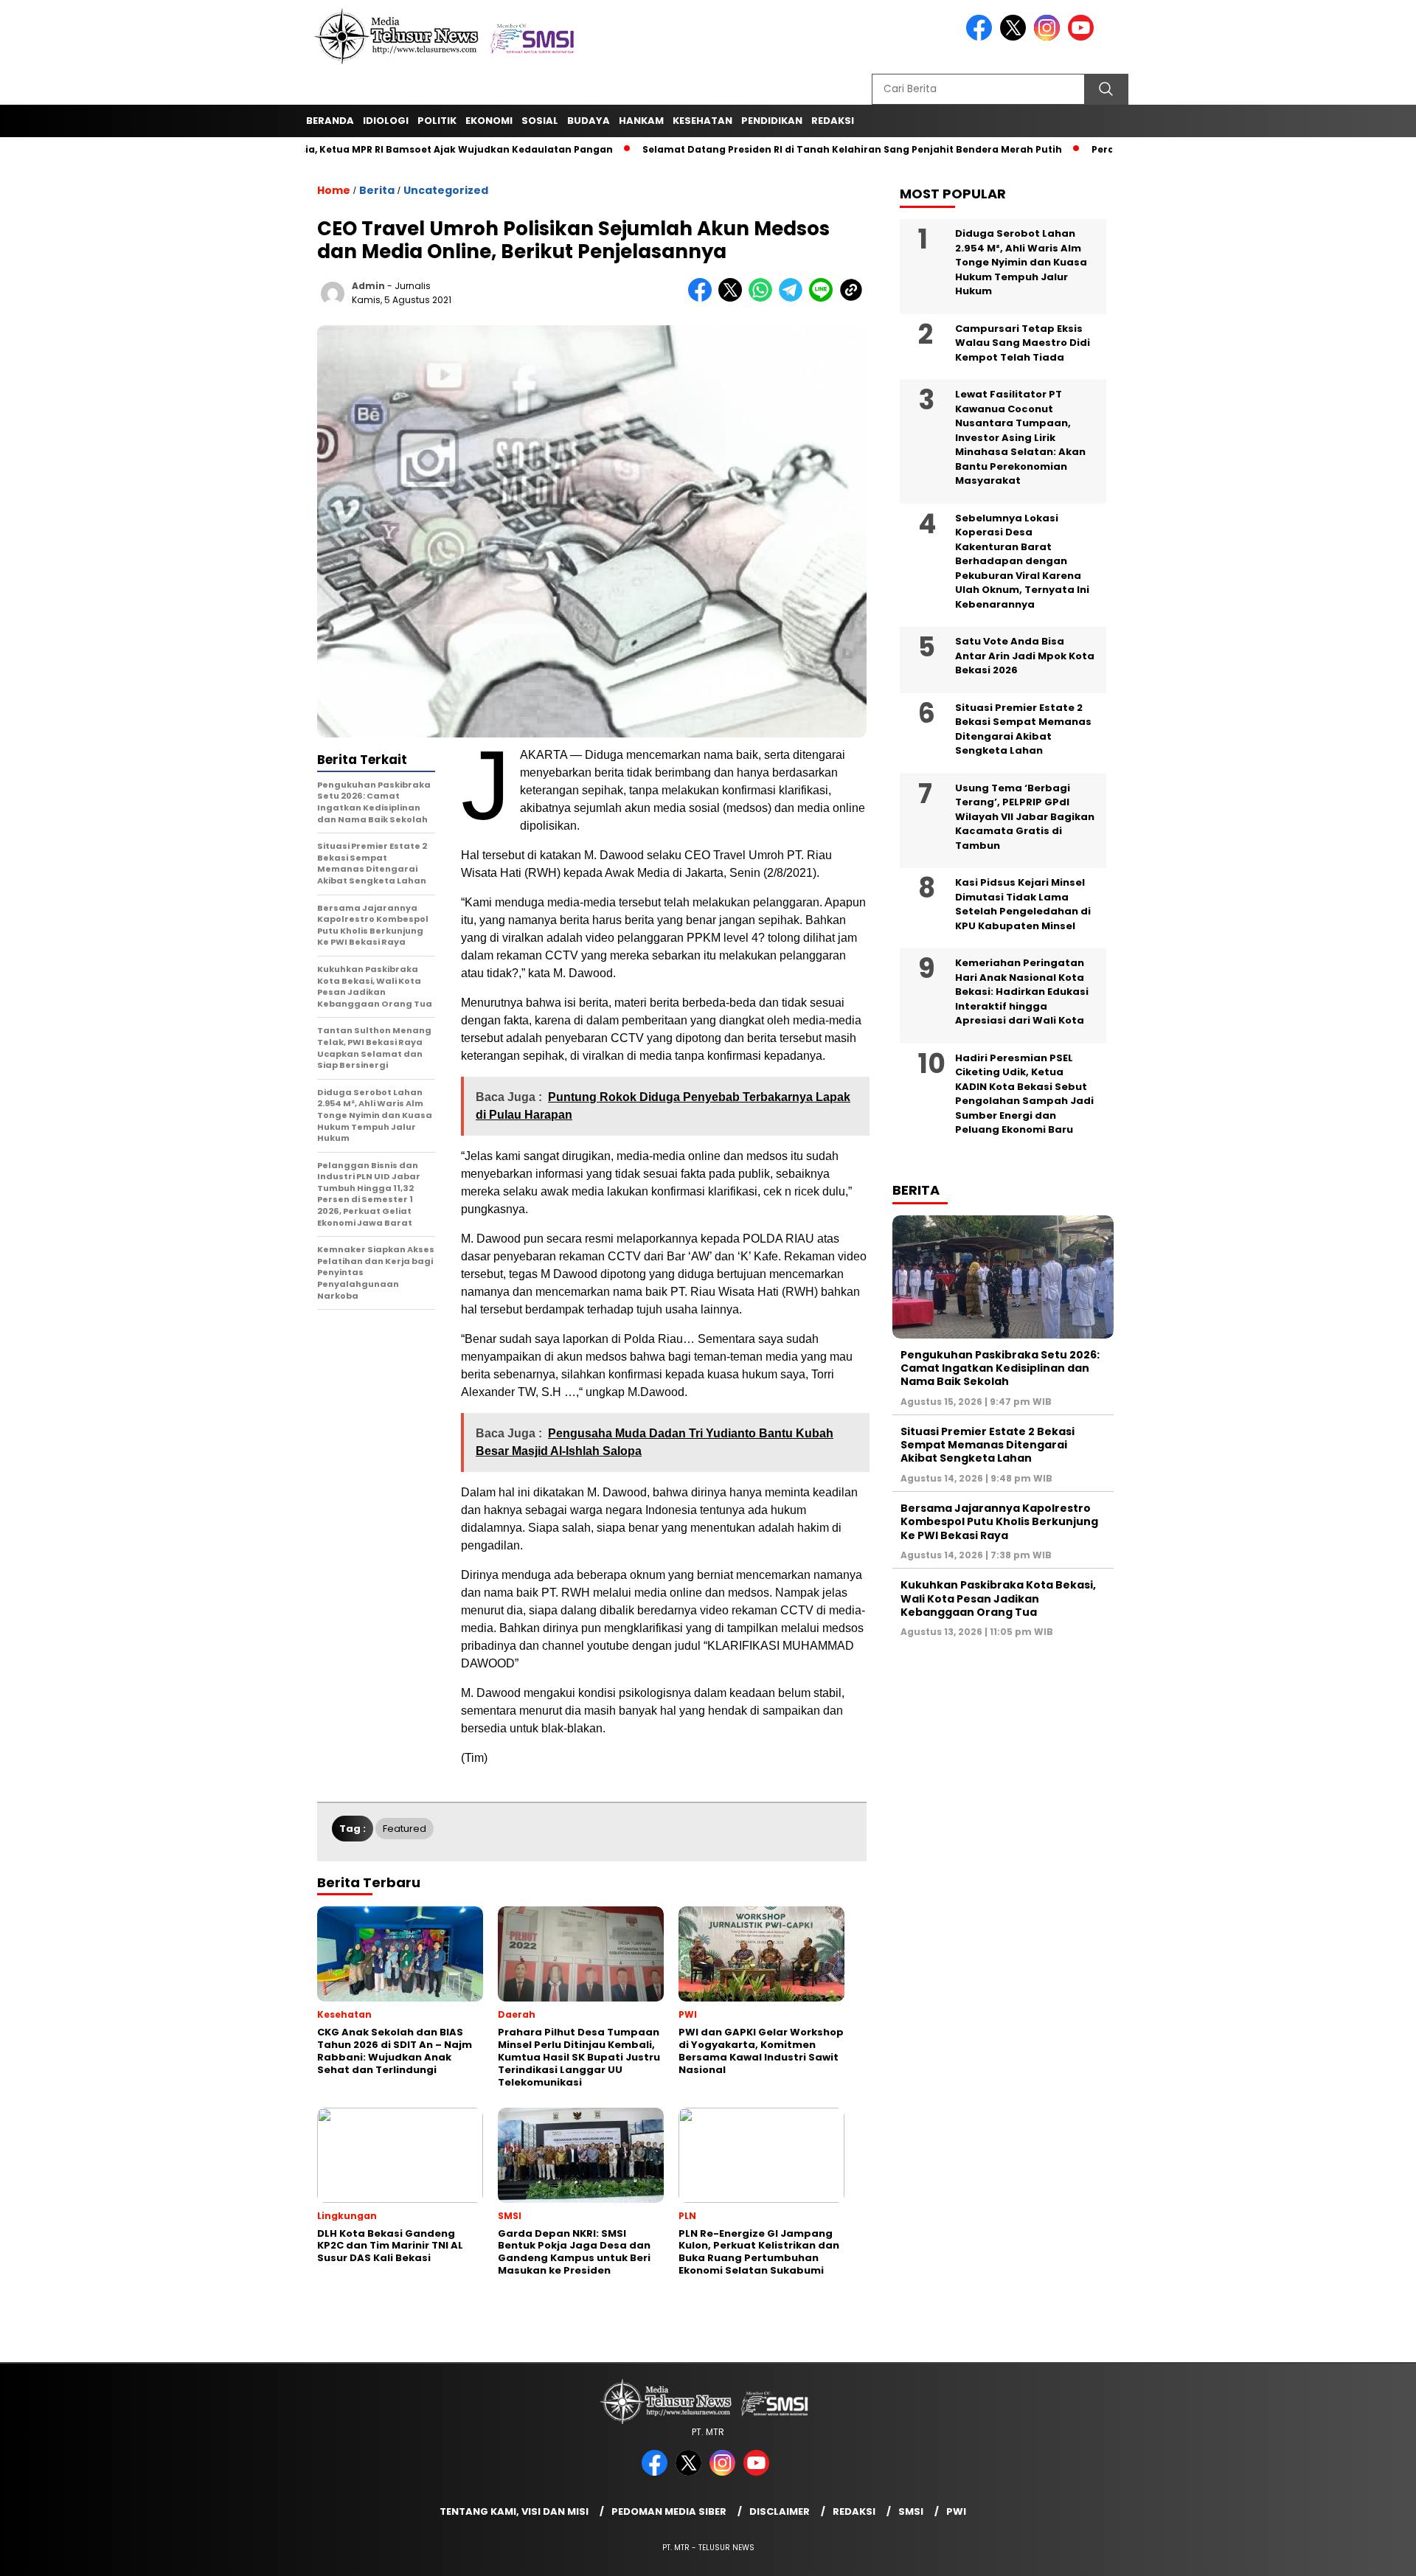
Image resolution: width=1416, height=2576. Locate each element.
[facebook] (982, 37)
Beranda (330, 121)
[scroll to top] (1361, 2553)
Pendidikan (772, 121)
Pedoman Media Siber (669, 2511)
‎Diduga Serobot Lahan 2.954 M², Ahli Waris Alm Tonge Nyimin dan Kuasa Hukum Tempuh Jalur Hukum (1021, 262)
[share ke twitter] (733, 298)
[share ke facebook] (703, 298)
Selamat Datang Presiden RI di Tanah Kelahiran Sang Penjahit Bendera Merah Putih (787, 149)
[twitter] (1016, 37)
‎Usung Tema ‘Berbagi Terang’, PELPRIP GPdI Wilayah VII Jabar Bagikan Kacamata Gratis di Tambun (1025, 817)
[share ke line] (824, 298)
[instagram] (1049, 37)
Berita (377, 190)
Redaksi (854, 2511)
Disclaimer (780, 2511)
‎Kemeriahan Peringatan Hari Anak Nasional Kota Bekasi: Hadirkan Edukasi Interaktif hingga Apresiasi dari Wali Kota (1022, 992)
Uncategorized (446, 190)
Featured (405, 1829)
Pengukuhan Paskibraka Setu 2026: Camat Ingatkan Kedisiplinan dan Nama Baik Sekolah (1000, 1368)
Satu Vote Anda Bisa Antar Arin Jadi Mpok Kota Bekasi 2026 (1025, 656)
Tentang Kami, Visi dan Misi (514, 2511)
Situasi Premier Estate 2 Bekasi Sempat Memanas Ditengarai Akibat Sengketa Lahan (1023, 729)
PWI (956, 2511)
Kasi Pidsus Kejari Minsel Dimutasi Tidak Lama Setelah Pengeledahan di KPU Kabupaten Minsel (1023, 904)
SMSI (911, 2511)
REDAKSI (833, 121)
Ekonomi (489, 121)
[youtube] (1083, 37)
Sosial (540, 121)
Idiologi (386, 121)
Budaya (589, 121)
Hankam (641, 121)
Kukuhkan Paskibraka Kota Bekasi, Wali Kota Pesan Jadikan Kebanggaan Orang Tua (998, 1598)
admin (368, 286)
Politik (437, 121)
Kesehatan (702, 121)
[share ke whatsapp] (764, 298)
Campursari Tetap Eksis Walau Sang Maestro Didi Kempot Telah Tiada (1023, 343)
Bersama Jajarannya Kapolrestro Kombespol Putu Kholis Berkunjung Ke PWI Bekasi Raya (999, 1521)
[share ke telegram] (794, 298)
